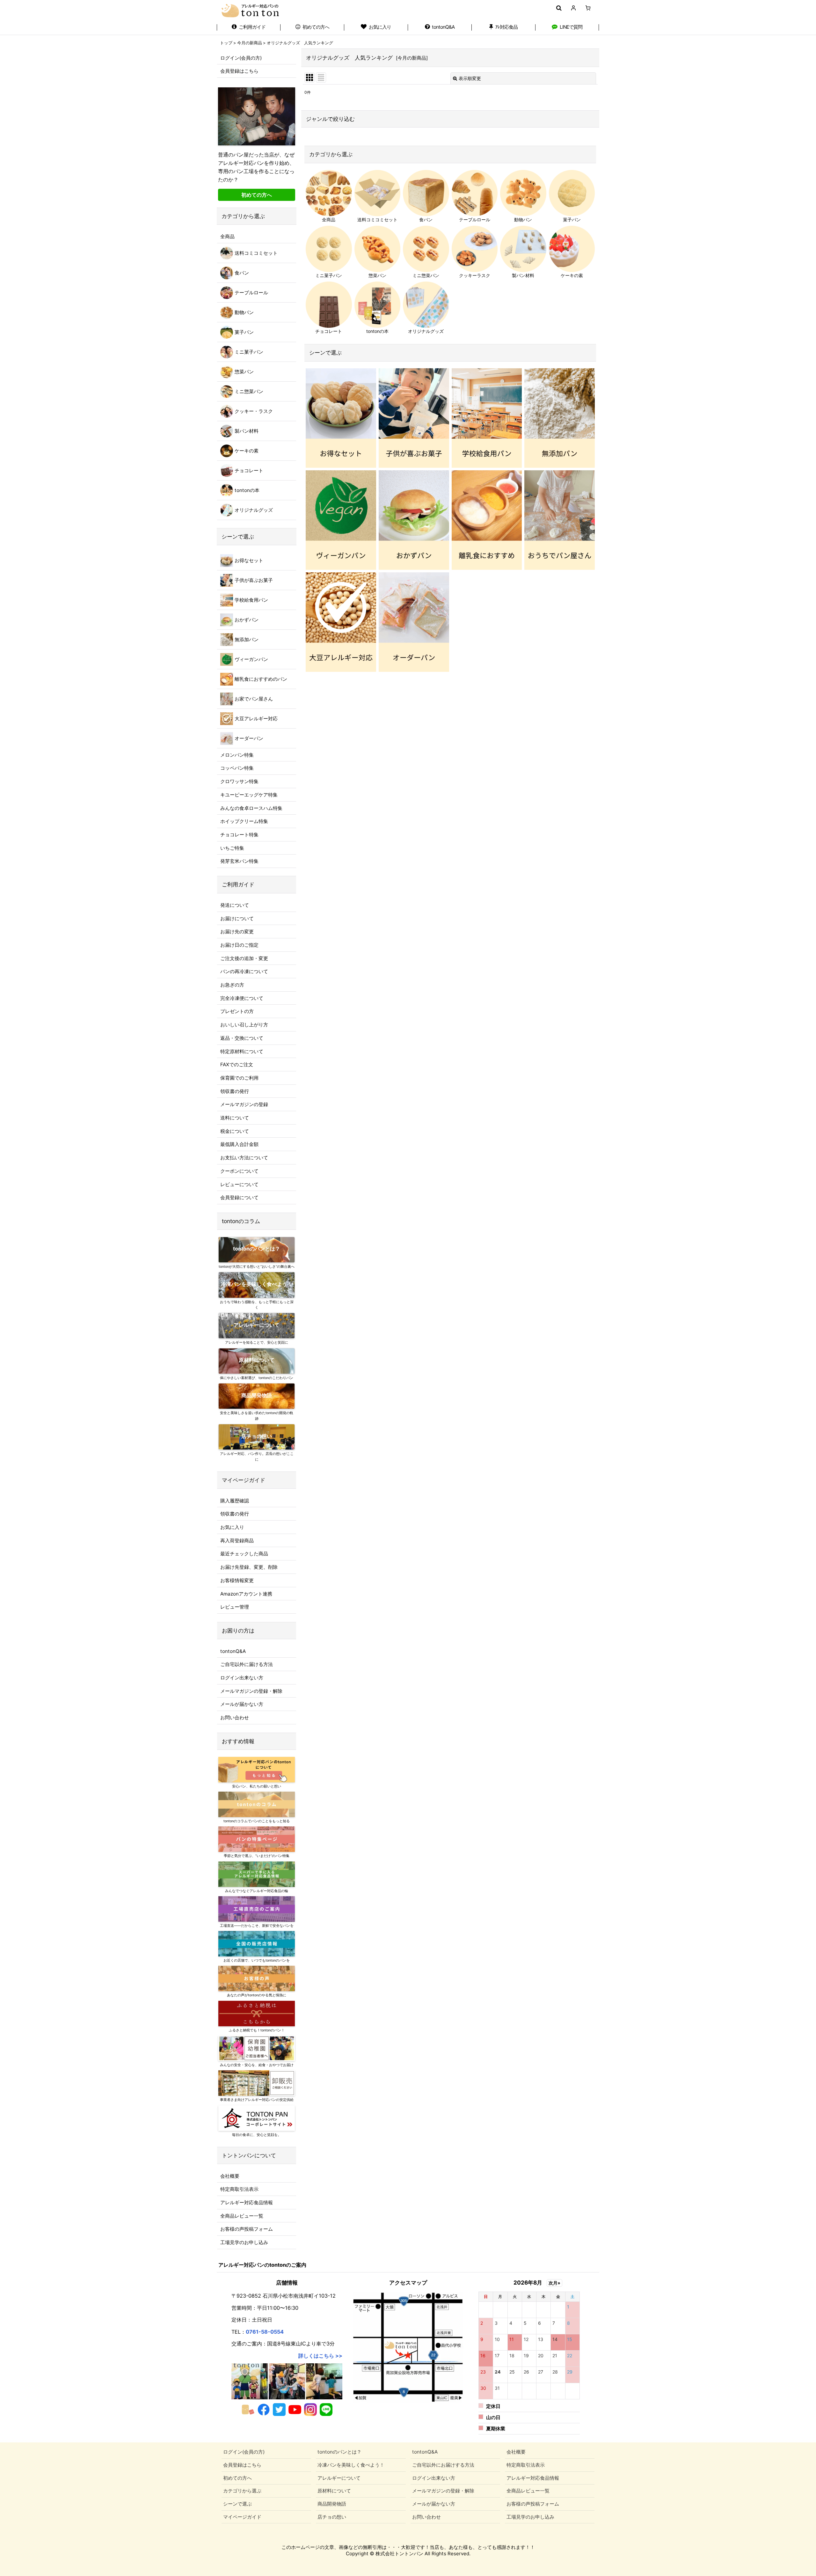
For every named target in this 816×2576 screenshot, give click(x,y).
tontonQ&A (233, 1651)
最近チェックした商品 (244, 1554)
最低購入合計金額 (239, 1144)
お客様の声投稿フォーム (247, 2229)
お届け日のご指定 (239, 945)
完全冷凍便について (242, 998)
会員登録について (239, 1197)
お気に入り (232, 1527)
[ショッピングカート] (588, 8)
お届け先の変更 (237, 932)
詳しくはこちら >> (320, 2356)
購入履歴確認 (235, 1501)
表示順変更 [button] (470, 78)
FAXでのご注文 (237, 1064)
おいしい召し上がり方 (244, 1025)
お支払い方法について (244, 1158)
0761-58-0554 (265, 2332)
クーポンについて (239, 1171)
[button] (559, 8)
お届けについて (237, 918)
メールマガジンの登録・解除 (251, 1691)
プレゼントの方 (237, 1011)
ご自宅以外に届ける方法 (247, 1664)
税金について (235, 1131)
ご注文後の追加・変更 (244, 958)
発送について (235, 905)
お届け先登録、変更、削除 (249, 1567)
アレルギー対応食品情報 (247, 2202)
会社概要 (230, 2176)
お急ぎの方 (232, 985)
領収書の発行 (235, 1091)
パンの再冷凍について (244, 971)
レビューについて (239, 1184)
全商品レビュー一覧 (242, 2216)
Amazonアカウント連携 (246, 1594)
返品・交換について (242, 1038)
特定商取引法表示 (239, 2189)
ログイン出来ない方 (242, 1678)
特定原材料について (242, 1051)
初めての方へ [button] (257, 195)
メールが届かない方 (242, 1704)
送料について (235, 1118)
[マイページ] (573, 8)
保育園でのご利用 (239, 1078)
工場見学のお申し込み (244, 2242)
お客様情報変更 (237, 1580)
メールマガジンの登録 (244, 1104)
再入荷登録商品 (237, 1541)
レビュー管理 (235, 1607)
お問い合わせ (235, 1717)
